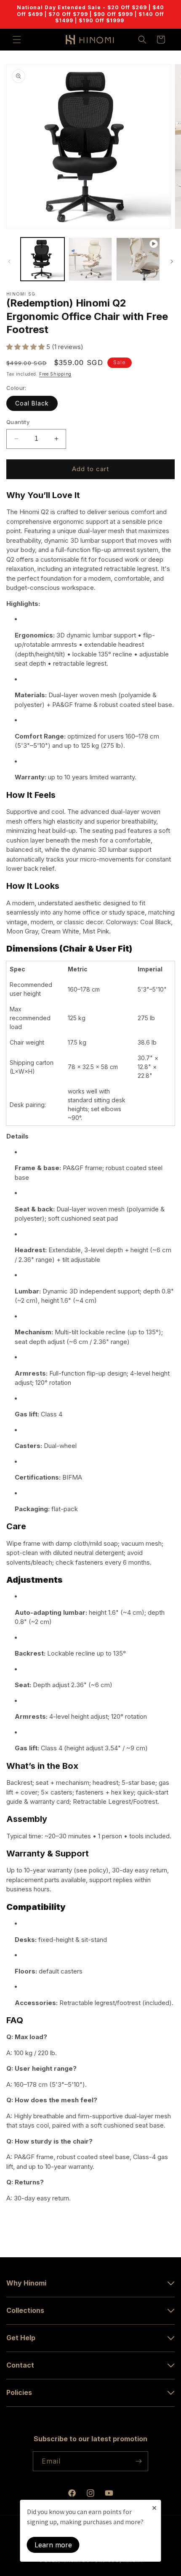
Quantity (18, 422)
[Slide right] (172, 261)
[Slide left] (9, 261)
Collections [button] (25, 2310)
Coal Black (32, 403)
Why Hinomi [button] (26, 2283)
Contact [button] (20, 2365)
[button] (17, 40)
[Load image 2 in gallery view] (90, 259)
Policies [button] (19, 2392)
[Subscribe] (138, 2461)
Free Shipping (55, 374)
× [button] (154, 2507)
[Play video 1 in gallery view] (138, 259)
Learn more (53, 2545)
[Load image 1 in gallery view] (43, 259)
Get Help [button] (21, 2338)
